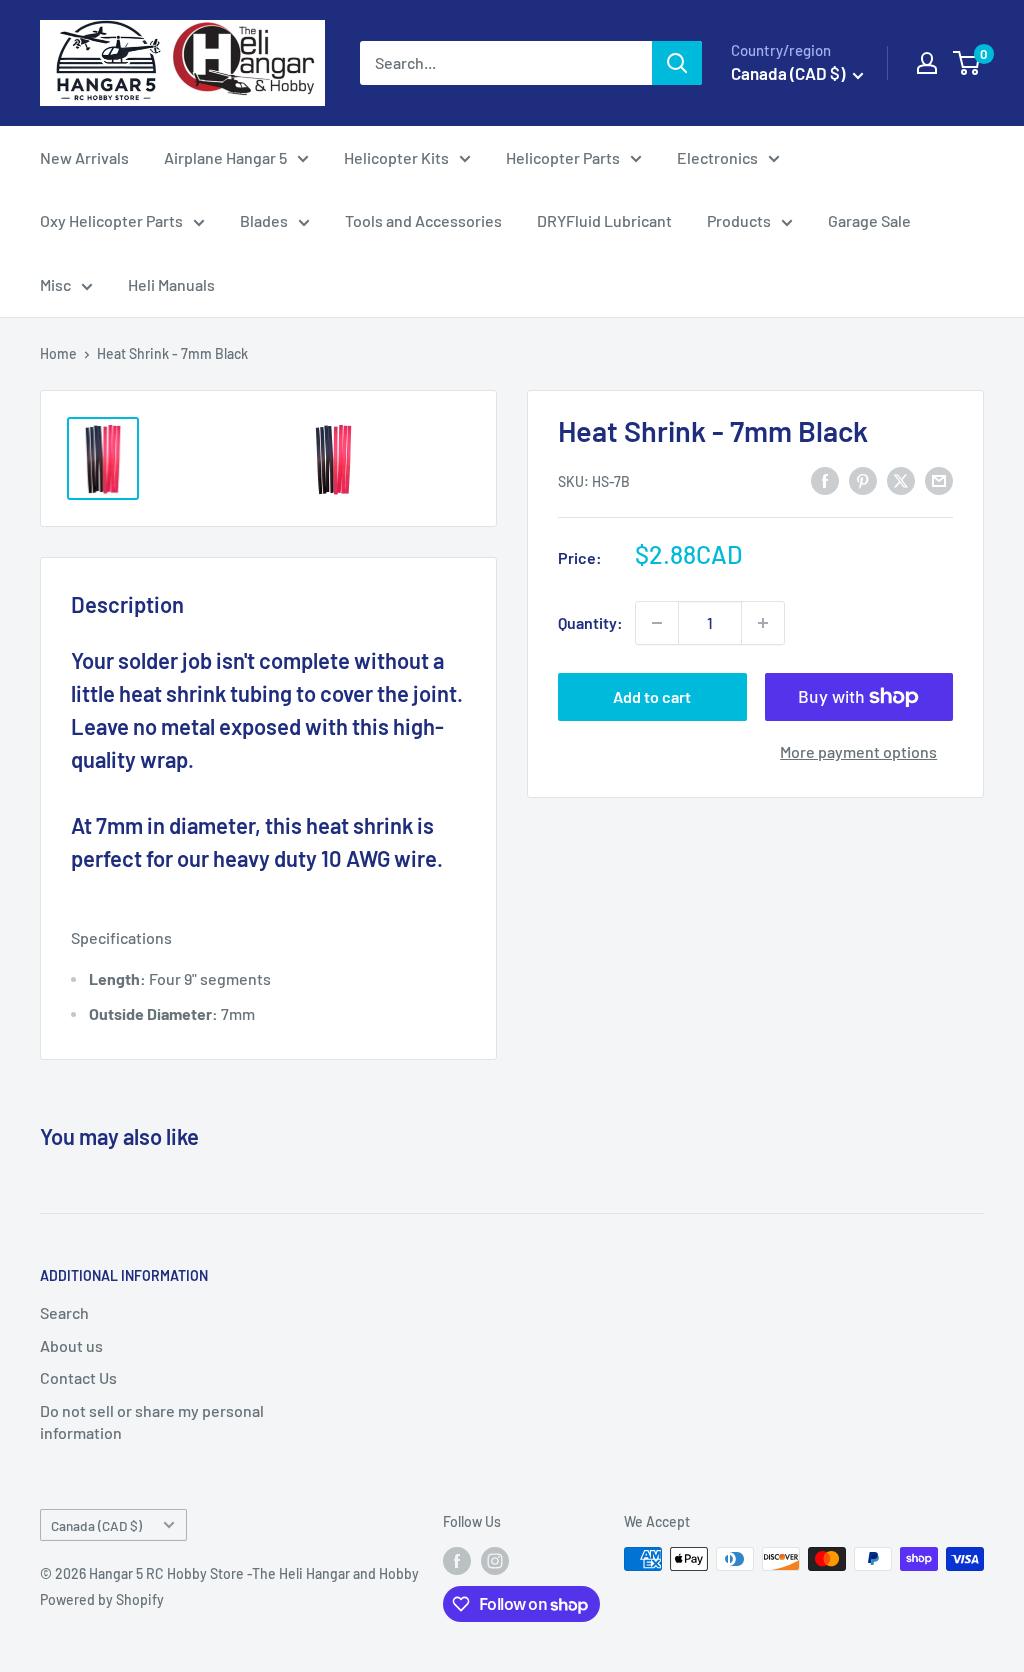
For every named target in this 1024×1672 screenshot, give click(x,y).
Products (739, 220)
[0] (967, 63)
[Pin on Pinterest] (863, 479)
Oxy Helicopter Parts (111, 220)
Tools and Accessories (423, 220)
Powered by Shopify (102, 1599)
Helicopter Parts (563, 157)
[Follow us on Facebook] (457, 1561)
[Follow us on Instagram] (495, 1561)
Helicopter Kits (396, 157)
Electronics (717, 157)
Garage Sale (869, 220)
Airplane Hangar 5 (225, 157)
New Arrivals (84, 157)
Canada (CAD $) (96, 1525)
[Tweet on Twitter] (901, 479)
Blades (264, 220)
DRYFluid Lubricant (604, 220)
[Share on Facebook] (825, 479)
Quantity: (590, 622)
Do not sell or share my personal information (152, 1421)
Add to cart (652, 696)
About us (71, 1345)
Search (64, 1312)
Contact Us (78, 1377)
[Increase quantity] (763, 623)
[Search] (677, 63)
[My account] (927, 63)
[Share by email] (939, 479)
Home (58, 353)
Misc (55, 284)
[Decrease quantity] (657, 623)
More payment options (858, 751)
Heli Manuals (171, 284)
